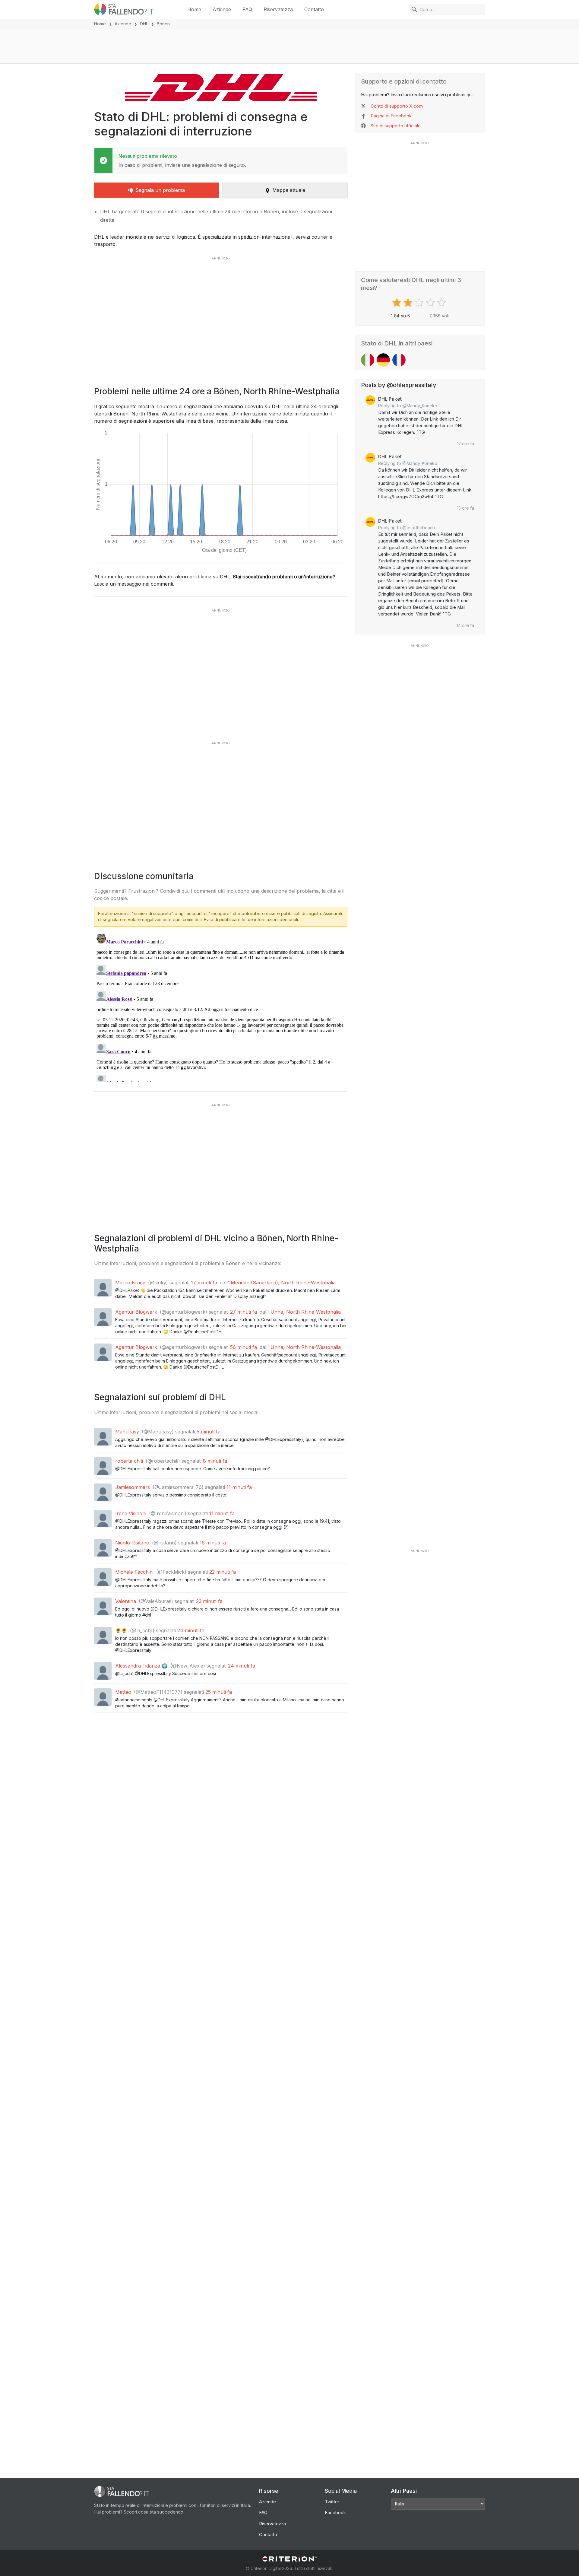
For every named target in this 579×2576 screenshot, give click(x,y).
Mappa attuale (289, 190)
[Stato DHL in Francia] (399, 360)
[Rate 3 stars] (420, 303)
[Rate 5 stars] (442, 303)
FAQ (247, 9)
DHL (144, 24)
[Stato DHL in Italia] (368, 360)
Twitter (332, 2502)
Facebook (335, 2512)
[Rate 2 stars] (409, 303)
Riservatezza (278, 9)
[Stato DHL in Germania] (383, 360)
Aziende (222, 9)
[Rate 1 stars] (398, 303)
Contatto (314, 9)
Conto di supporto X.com (397, 106)
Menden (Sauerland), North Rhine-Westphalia (283, 1283)
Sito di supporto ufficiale (396, 126)
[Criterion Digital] (289, 2559)
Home (194, 9)
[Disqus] (221, 1007)
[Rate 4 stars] (431, 303)
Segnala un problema (160, 190)
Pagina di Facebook (391, 116)
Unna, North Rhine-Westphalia (306, 1312)
